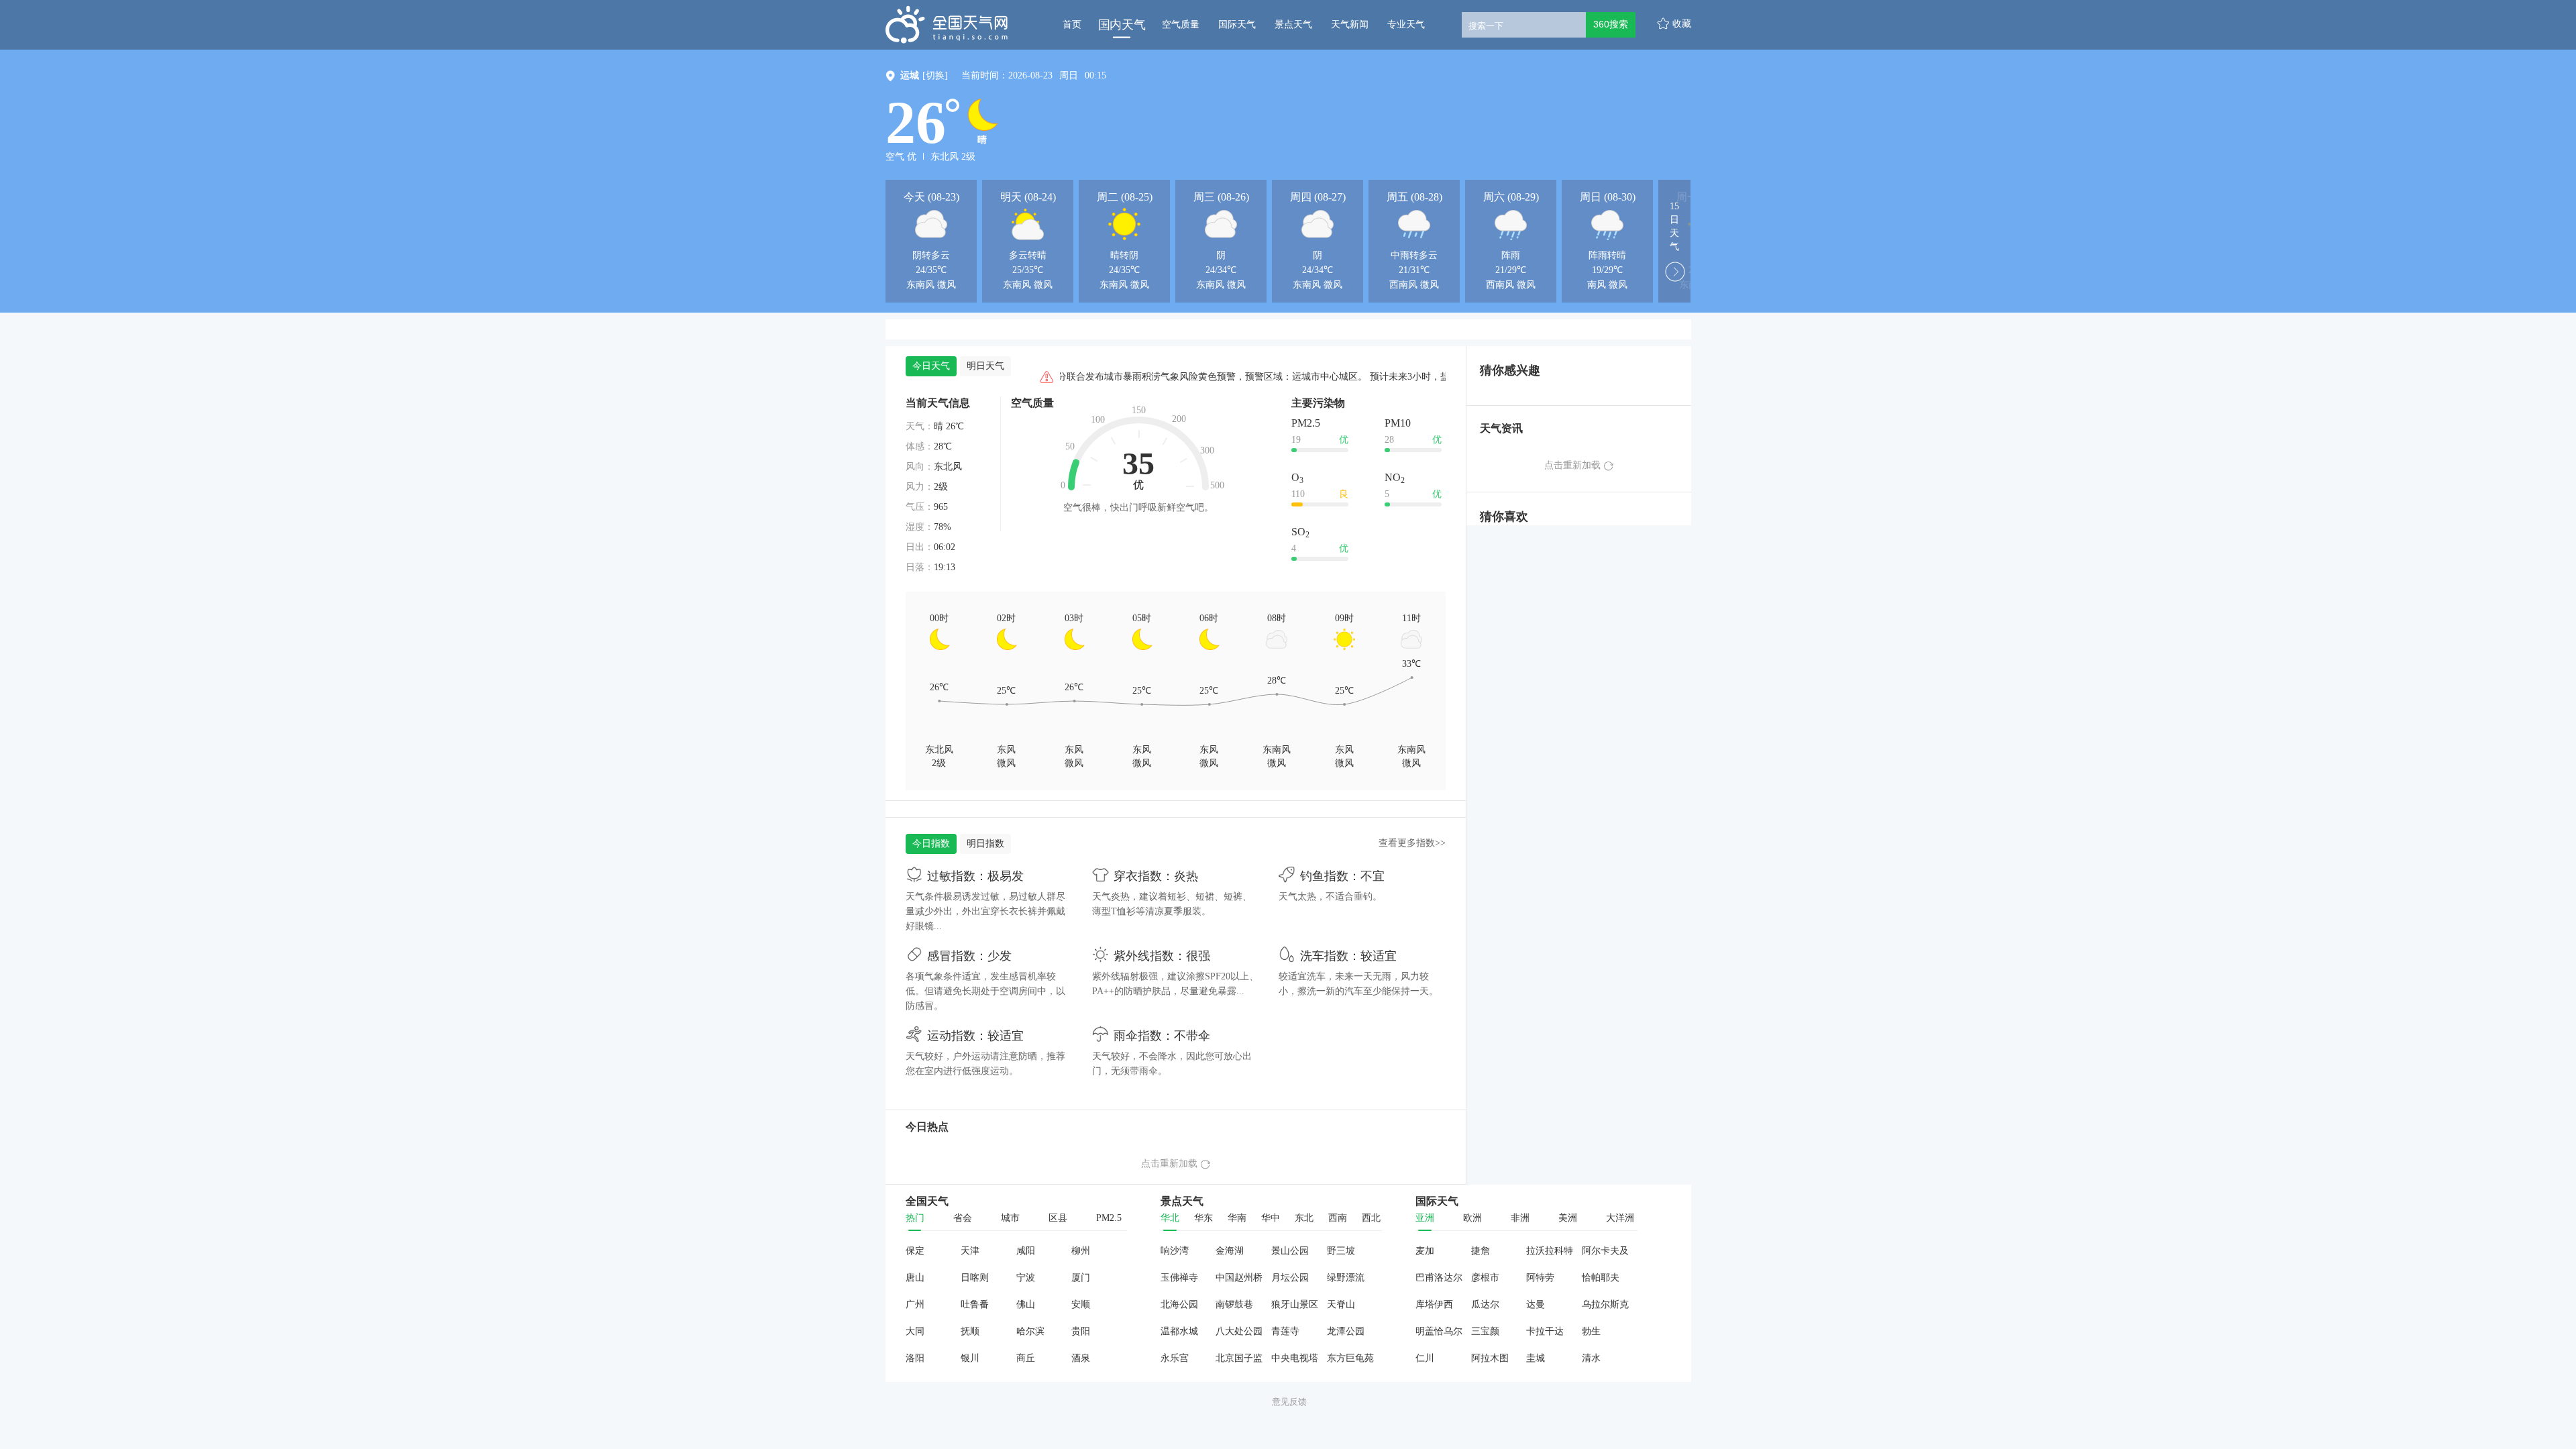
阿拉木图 (1490, 1358)
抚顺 (970, 1331)
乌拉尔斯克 (1605, 1304)
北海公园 (1179, 1304)
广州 (915, 1304)
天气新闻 (1350, 24)
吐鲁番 (975, 1304)
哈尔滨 (1030, 1331)
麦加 (1425, 1251)
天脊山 (1341, 1304)
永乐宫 (1175, 1358)
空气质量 (1181, 24)
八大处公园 (1239, 1331)
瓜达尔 (1485, 1304)
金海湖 (1230, 1251)
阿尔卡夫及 (1605, 1251)
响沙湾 (1175, 1251)
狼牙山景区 (1295, 1304)
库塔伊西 (1434, 1304)
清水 (1591, 1358)
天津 (970, 1251)
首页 (1072, 24)
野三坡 (1341, 1251)
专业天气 (1406, 24)
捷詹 (1481, 1251)
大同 (915, 1331)
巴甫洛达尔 (1439, 1278)
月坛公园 (1290, 1278)
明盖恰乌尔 (1439, 1331)
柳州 (1081, 1251)
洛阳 (915, 1358)
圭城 (1536, 1358)
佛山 (1026, 1304)
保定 (915, 1251)
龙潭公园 (1346, 1331)
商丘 (1026, 1358)
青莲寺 (1285, 1331)
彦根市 (1485, 1278)
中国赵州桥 (1239, 1278)
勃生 (1591, 1331)
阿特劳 (1540, 1278)
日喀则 (975, 1278)
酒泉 (1081, 1358)
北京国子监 (1239, 1358)
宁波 (1026, 1278)
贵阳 (1081, 1331)
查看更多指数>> (1412, 843)
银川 (970, 1358)
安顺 (1081, 1304)
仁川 (1425, 1358)
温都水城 (1179, 1331)
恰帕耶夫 (1601, 1278)
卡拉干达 (1545, 1331)
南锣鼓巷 (1234, 1304)
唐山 (915, 1278)
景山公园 (1290, 1251)
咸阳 (1026, 1251)
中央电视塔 (1295, 1358)
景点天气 (1293, 24)
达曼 (1536, 1304)
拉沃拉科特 (1550, 1251)
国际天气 (1237, 24)
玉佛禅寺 (1179, 1278)
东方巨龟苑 (1350, 1358)
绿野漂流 (1346, 1278)
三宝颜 (1485, 1331)
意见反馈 (1289, 1402)
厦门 (1081, 1278)
